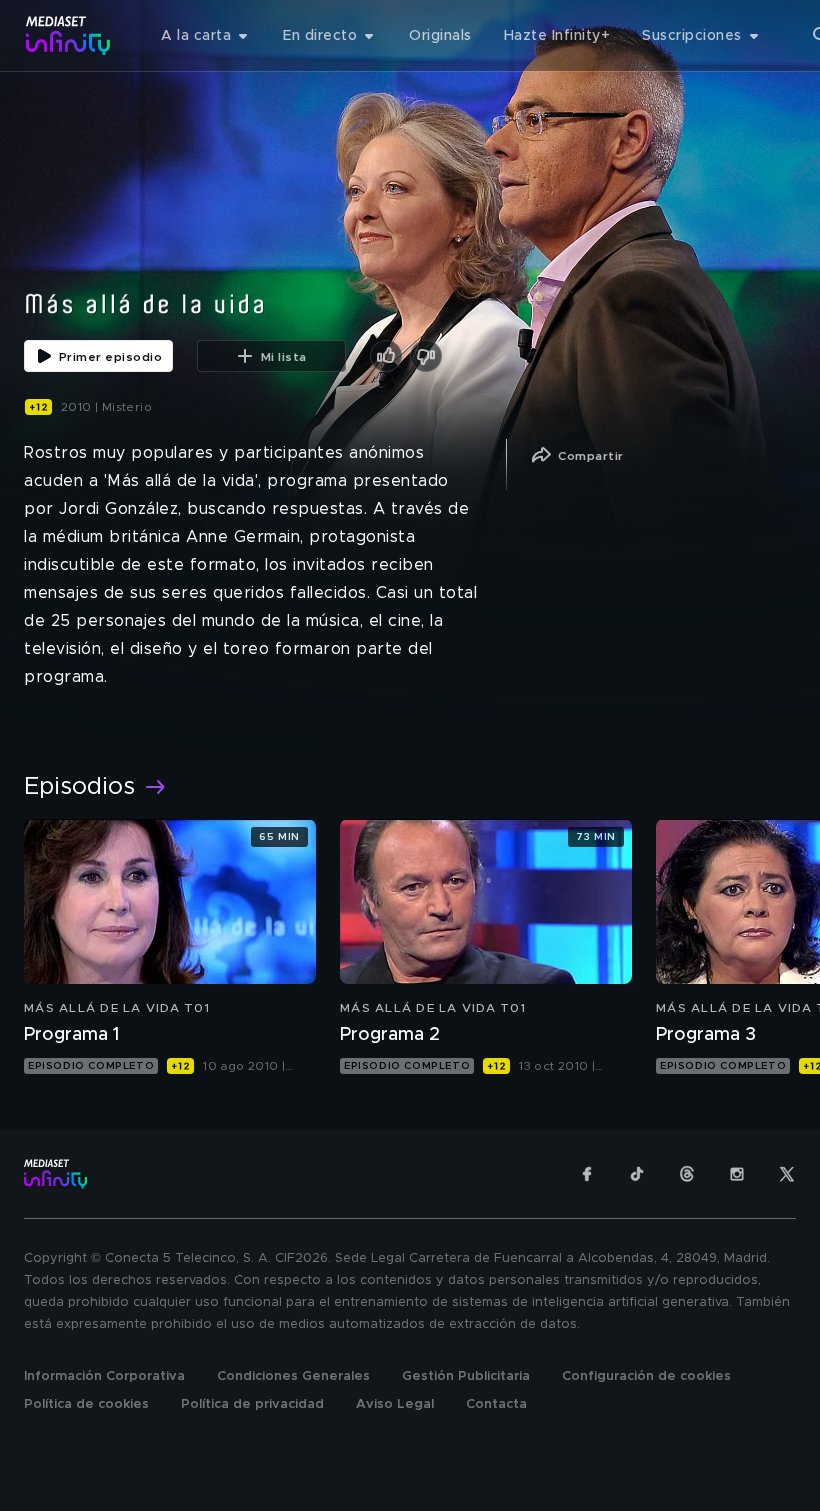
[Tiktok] (637, 1174)
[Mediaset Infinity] (68, 35)
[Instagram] (737, 1174)
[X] (787, 1174)
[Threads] (687, 1174)
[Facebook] (587, 1174)
